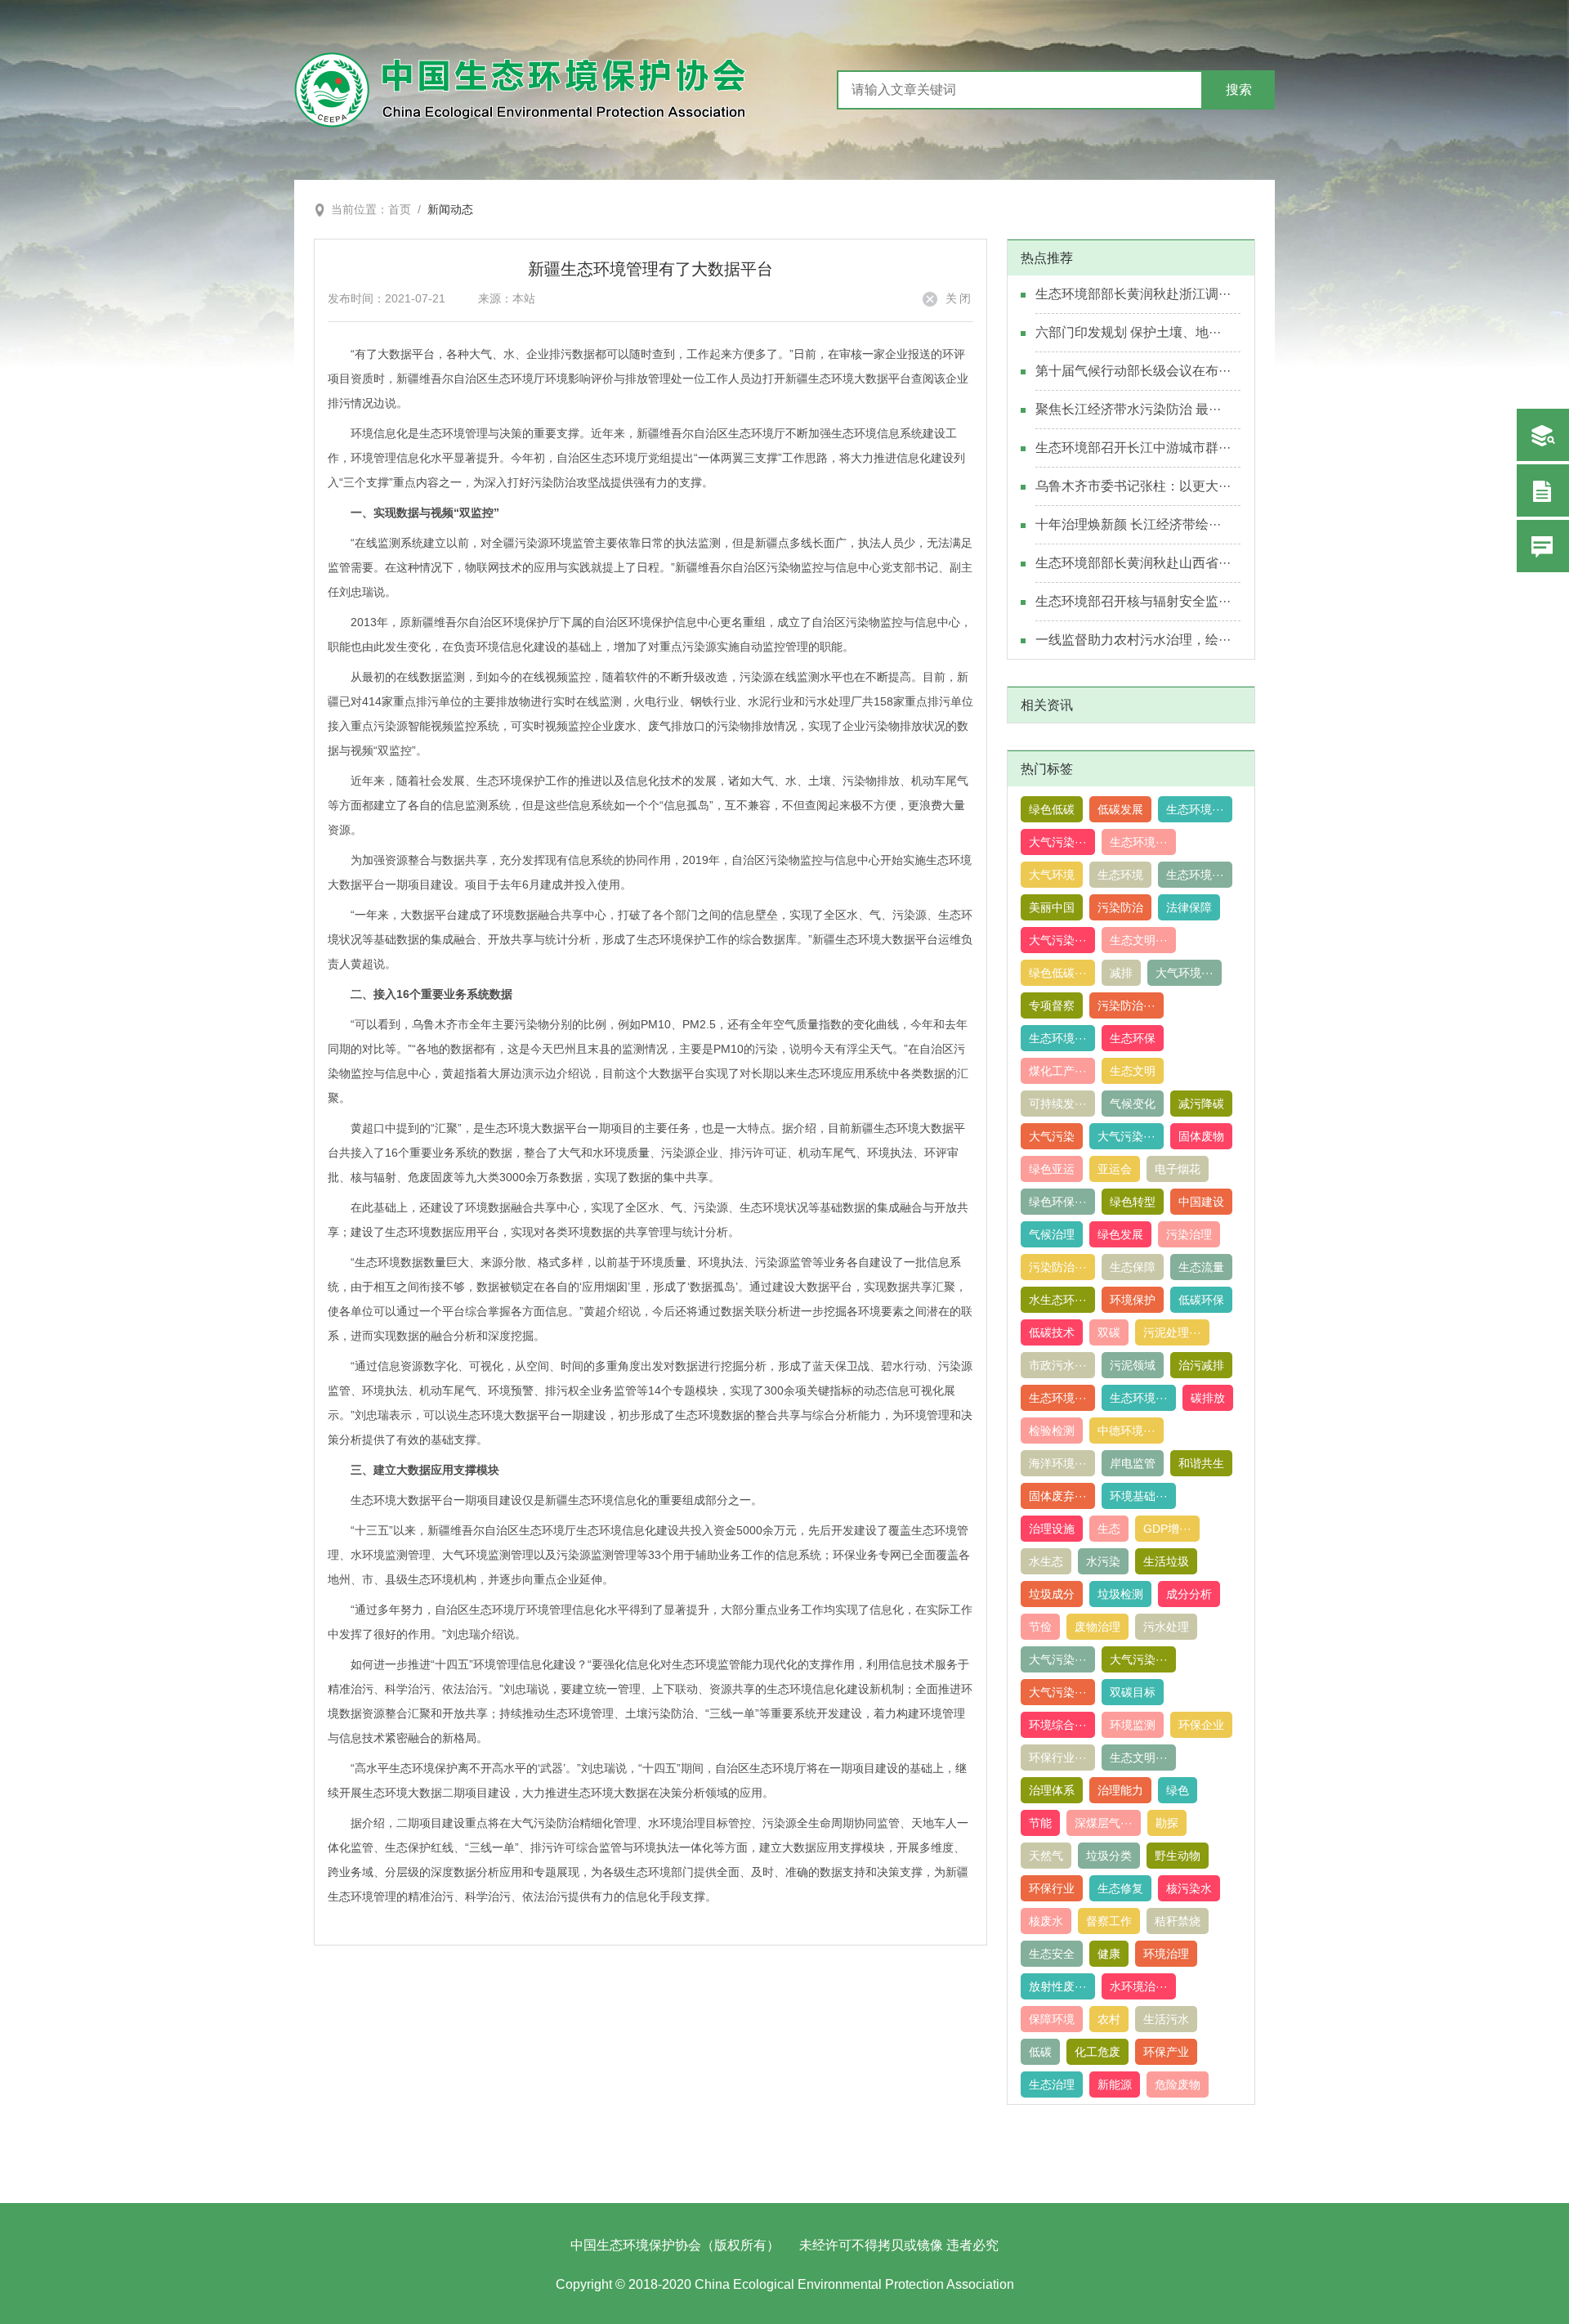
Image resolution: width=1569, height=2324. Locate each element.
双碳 (1109, 1332)
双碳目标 (1133, 1692)
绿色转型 (1133, 1202)
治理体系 (1052, 1790)
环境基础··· (1139, 1496)
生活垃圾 (1166, 1561)
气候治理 (1052, 1234)
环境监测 (1133, 1725)
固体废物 (1201, 1136)
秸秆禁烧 (1178, 1921)
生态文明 (1133, 1071)
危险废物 (1178, 2084)
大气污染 (1052, 1136)
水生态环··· (1058, 1300)
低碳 (1040, 2052)
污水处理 (1166, 1627)
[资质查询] (1543, 435)
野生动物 (1178, 1856)
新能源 (1115, 2084)
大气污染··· (1058, 842)
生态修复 (1120, 1888)
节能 (1040, 1823)
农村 (1109, 2019)
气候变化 (1133, 1104)
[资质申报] (1543, 490)
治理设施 (1052, 1529)
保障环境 (1052, 2019)
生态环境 (1120, 875)
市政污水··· (1058, 1365)
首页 (400, 209)
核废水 (1046, 1921)
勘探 (1167, 1823)
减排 (1121, 973)
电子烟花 (1178, 1169)
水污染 (1103, 1561)
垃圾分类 (1109, 1856)
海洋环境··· (1058, 1463)
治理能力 (1120, 1790)
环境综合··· (1058, 1725)
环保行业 (1052, 1888)
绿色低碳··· (1058, 973)
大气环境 (1052, 875)
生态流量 (1201, 1267)
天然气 (1046, 1856)
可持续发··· (1058, 1104)
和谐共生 (1201, 1463)
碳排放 (1208, 1398)
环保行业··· (1058, 1758)
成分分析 (1189, 1594)
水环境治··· (1139, 1986)
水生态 (1046, 1561)
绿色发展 (1120, 1234)
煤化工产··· (1058, 1071)
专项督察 (1052, 1005)
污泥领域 (1133, 1365)
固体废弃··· (1058, 1496)
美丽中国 (1052, 907)
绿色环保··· (1058, 1202)
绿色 (1178, 1790)
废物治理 (1097, 1627)
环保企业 (1201, 1725)
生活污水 (1166, 2019)
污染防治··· (1126, 1005)
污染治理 (1189, 1234)
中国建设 (1201, 1202)
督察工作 (1109, 1921)
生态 (1109, 1529)
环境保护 (1133, 1300)
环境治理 (1166, 1954)
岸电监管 (1133, 1463)
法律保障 (1189, 907)
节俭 (1040, 1627)
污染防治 (1120, 907)
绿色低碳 (1052, 809)
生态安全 (1052, 1954)
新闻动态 (450, 209)
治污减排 (1201, 1365)
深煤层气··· (1104, 1823)
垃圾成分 (1052, 1594)
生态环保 (1133, 1038)
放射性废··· (1058, 1986)
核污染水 (1189, 1888)
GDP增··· (1167, 1529)
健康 (1109, 1954)
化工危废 (1097, 2052)
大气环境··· (1185, 973)
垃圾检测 (1120, 1594)
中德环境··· (1126, 1431)
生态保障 (1133, 1267)
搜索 (1239, 90)
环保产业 (1166, 2052)
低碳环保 (1201, 1300)
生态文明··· (1139, 940)
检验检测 (1052, 1431)
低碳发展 (1120, 809)
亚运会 (1115, 1169)
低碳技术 (1052, 1332)
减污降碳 (1201, 1104)
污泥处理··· (1172, 1332)
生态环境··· (1195, 809)
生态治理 (1052, 2084)
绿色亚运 (1052, 1169)
